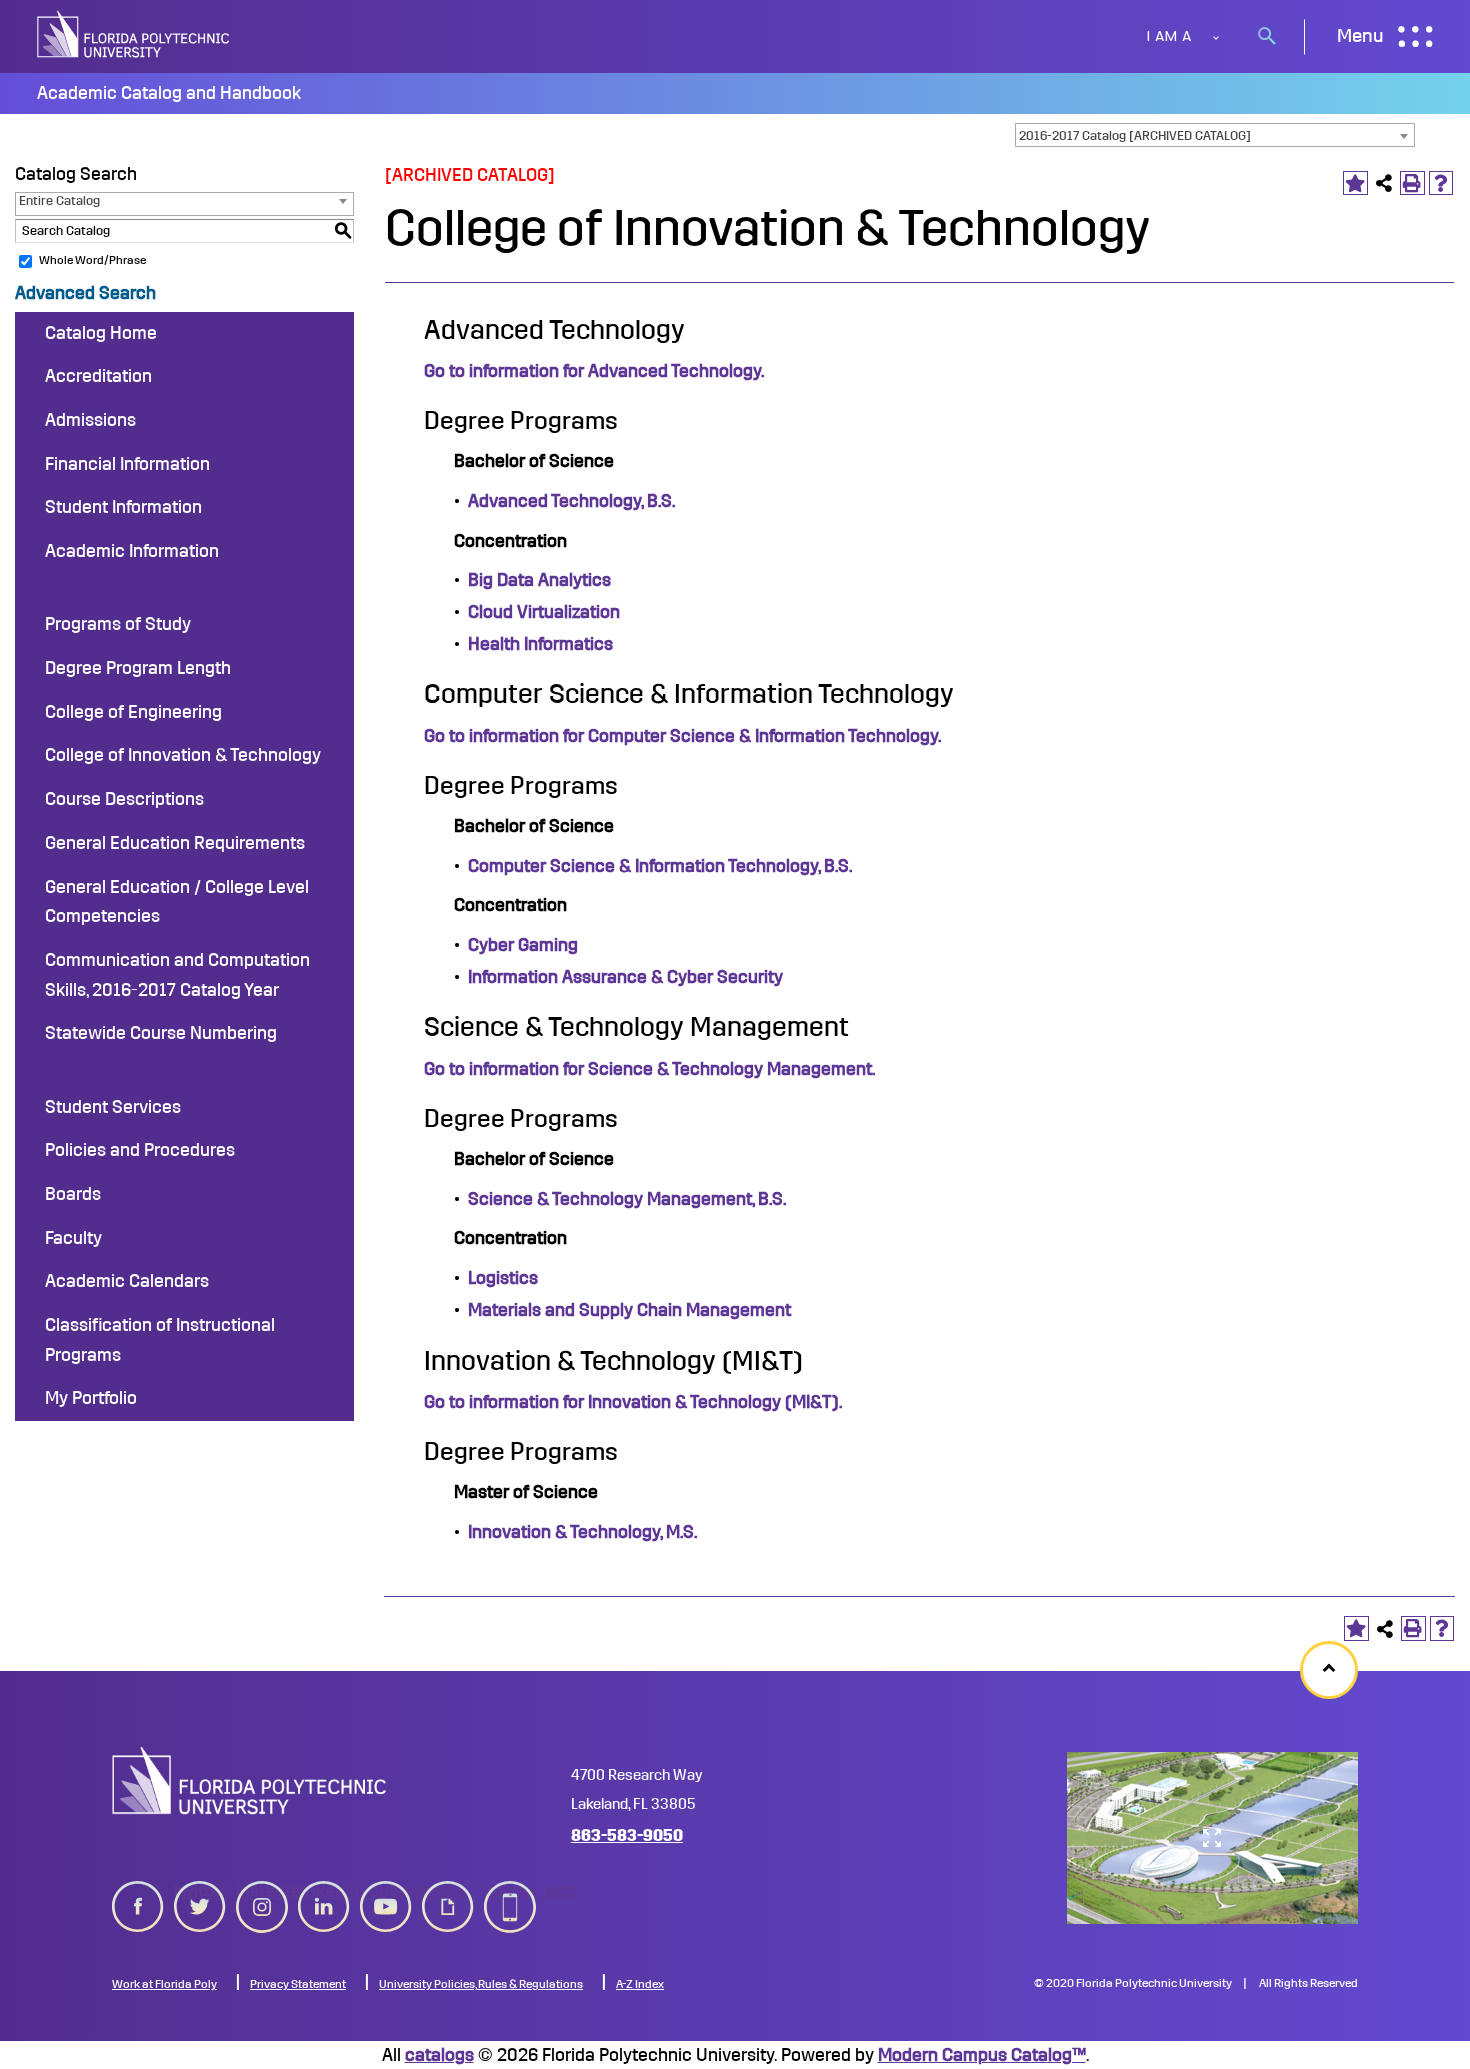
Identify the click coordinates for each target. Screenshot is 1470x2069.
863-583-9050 (627, 1835)
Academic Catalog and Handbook (169, 93)
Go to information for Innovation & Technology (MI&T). (633, 1402)
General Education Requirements (175, 843)
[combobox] (1215, 135)
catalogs (439, 2055)
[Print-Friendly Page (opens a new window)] (1412, 183)
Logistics (503, 1278)
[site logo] (135, 36)
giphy (443, 1891)
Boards (73, 1194)
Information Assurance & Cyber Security (625, 977)
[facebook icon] (138, 1903)
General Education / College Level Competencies (177, 902)
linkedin (324, 1891)
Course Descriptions (124, 799)
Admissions (90, 420)
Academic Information (132, 551)
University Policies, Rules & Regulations (481, 1984)
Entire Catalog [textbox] (59, 200)
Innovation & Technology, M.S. (582, 1532)
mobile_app (510, 1891)
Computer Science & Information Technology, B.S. (660, 866)
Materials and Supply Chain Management (629, 1310)
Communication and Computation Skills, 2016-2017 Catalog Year (177, 975)
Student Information (123, 507)
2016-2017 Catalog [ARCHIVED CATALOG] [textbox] (1135, 135)
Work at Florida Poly (164, 1984)
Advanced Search (85, 293)
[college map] (1212, 1838)
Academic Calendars (127, 1281)
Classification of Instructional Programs (160, 1340)
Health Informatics (540, 644)
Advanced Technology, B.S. (571, 501)
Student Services (113, 1107)
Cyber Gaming (523, 945)
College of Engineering (133, 712)
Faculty (73, 1238)
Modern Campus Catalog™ (982, 2055)
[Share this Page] (1384, 183)
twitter (200, 1891)
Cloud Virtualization (544, 612)
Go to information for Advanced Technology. (594, 371)
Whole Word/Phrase (92, 260)
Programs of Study (118, 624)
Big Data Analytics (539, 580)
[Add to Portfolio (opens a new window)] (1355, 183)
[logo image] (249, 1780)
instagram (262, 1891)
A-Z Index (640, 1984)
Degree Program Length (138, 668)
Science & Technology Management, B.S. (627, 1199)
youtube (386, 1891)
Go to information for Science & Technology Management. (649, 1069)
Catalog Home (101, 333)
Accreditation (98, 376)
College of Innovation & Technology (183, 755)
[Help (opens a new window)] (1441, 183)
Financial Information (127, 464)
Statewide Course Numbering (161, 1033)
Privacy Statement (298, 1984)
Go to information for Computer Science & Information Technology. (682, 736)
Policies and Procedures (140, 1150)
